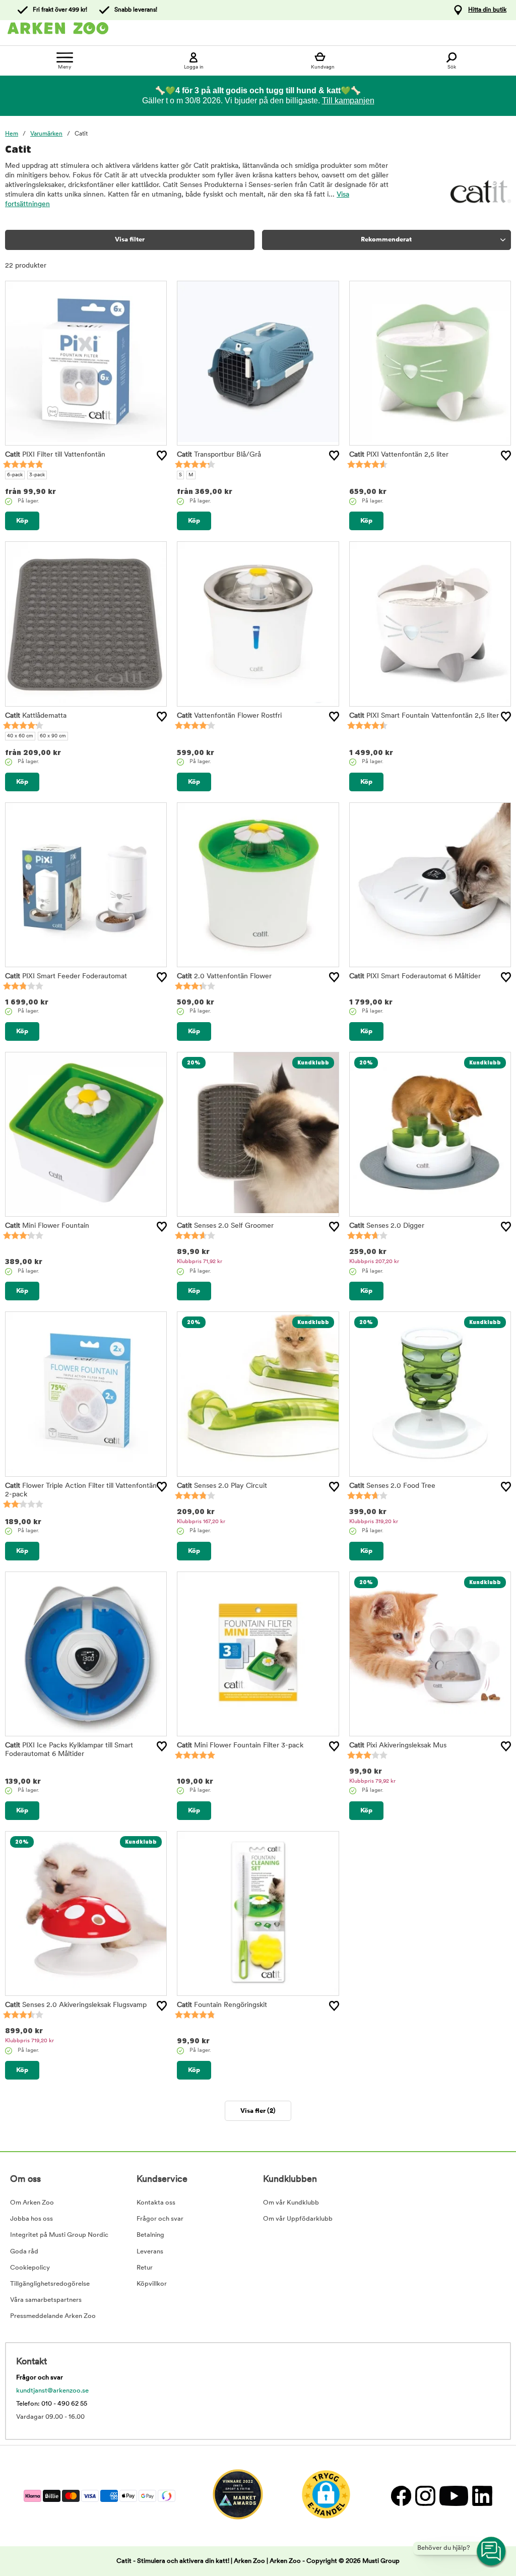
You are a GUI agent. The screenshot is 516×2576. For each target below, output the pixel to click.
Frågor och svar (160, 2219)
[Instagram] (425, 2496)
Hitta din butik (487, 10)
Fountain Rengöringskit (222, 2005)
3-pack (37, 475)
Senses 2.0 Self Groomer (225, 1226)
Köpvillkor (152, 2284)
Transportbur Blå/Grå (219, 455)
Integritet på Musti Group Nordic (59, 2235)
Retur (145, 2268)
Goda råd (24, 2252)
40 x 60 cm (20, 736)
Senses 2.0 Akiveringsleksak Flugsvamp (76, 2005)
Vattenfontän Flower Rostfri (229, 716)
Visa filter (130, 240)
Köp (22, 521)
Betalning (150, 2235)
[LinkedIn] (481, 2496)
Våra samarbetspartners (46, 2300)
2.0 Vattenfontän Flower (224, 977)
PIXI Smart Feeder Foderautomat (66, 977)
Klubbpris (200, 1262)
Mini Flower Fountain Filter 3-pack (240, 1746)
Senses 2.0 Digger (387, 1226)
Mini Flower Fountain (47, 1226)
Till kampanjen (348, 101)
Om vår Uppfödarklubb (298, 2219)
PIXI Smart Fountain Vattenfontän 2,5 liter (424, 716)
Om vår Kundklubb (291, 2203)
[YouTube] (453, 2496)
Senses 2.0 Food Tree (392, 1486)
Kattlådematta (36, 716)
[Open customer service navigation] (492, 2552)
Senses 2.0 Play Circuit (222, 1486)
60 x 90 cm (53, 736)
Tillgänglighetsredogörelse (50, 2284)
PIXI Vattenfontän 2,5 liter (399, 455)
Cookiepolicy (30, 2268)
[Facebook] (401, 2496)
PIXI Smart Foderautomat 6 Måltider (415, 977)
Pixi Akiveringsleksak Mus (398, 1746)
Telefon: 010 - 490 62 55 (52, 2404)
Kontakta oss (156, 2203)
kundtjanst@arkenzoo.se (52, 2391)
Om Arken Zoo (32, 2203)
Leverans (150, 2252)
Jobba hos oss (31, 2219)
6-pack (15, 475)
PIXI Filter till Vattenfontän (55, 455)
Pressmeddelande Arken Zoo (53, 2316)
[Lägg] (162, 456)
